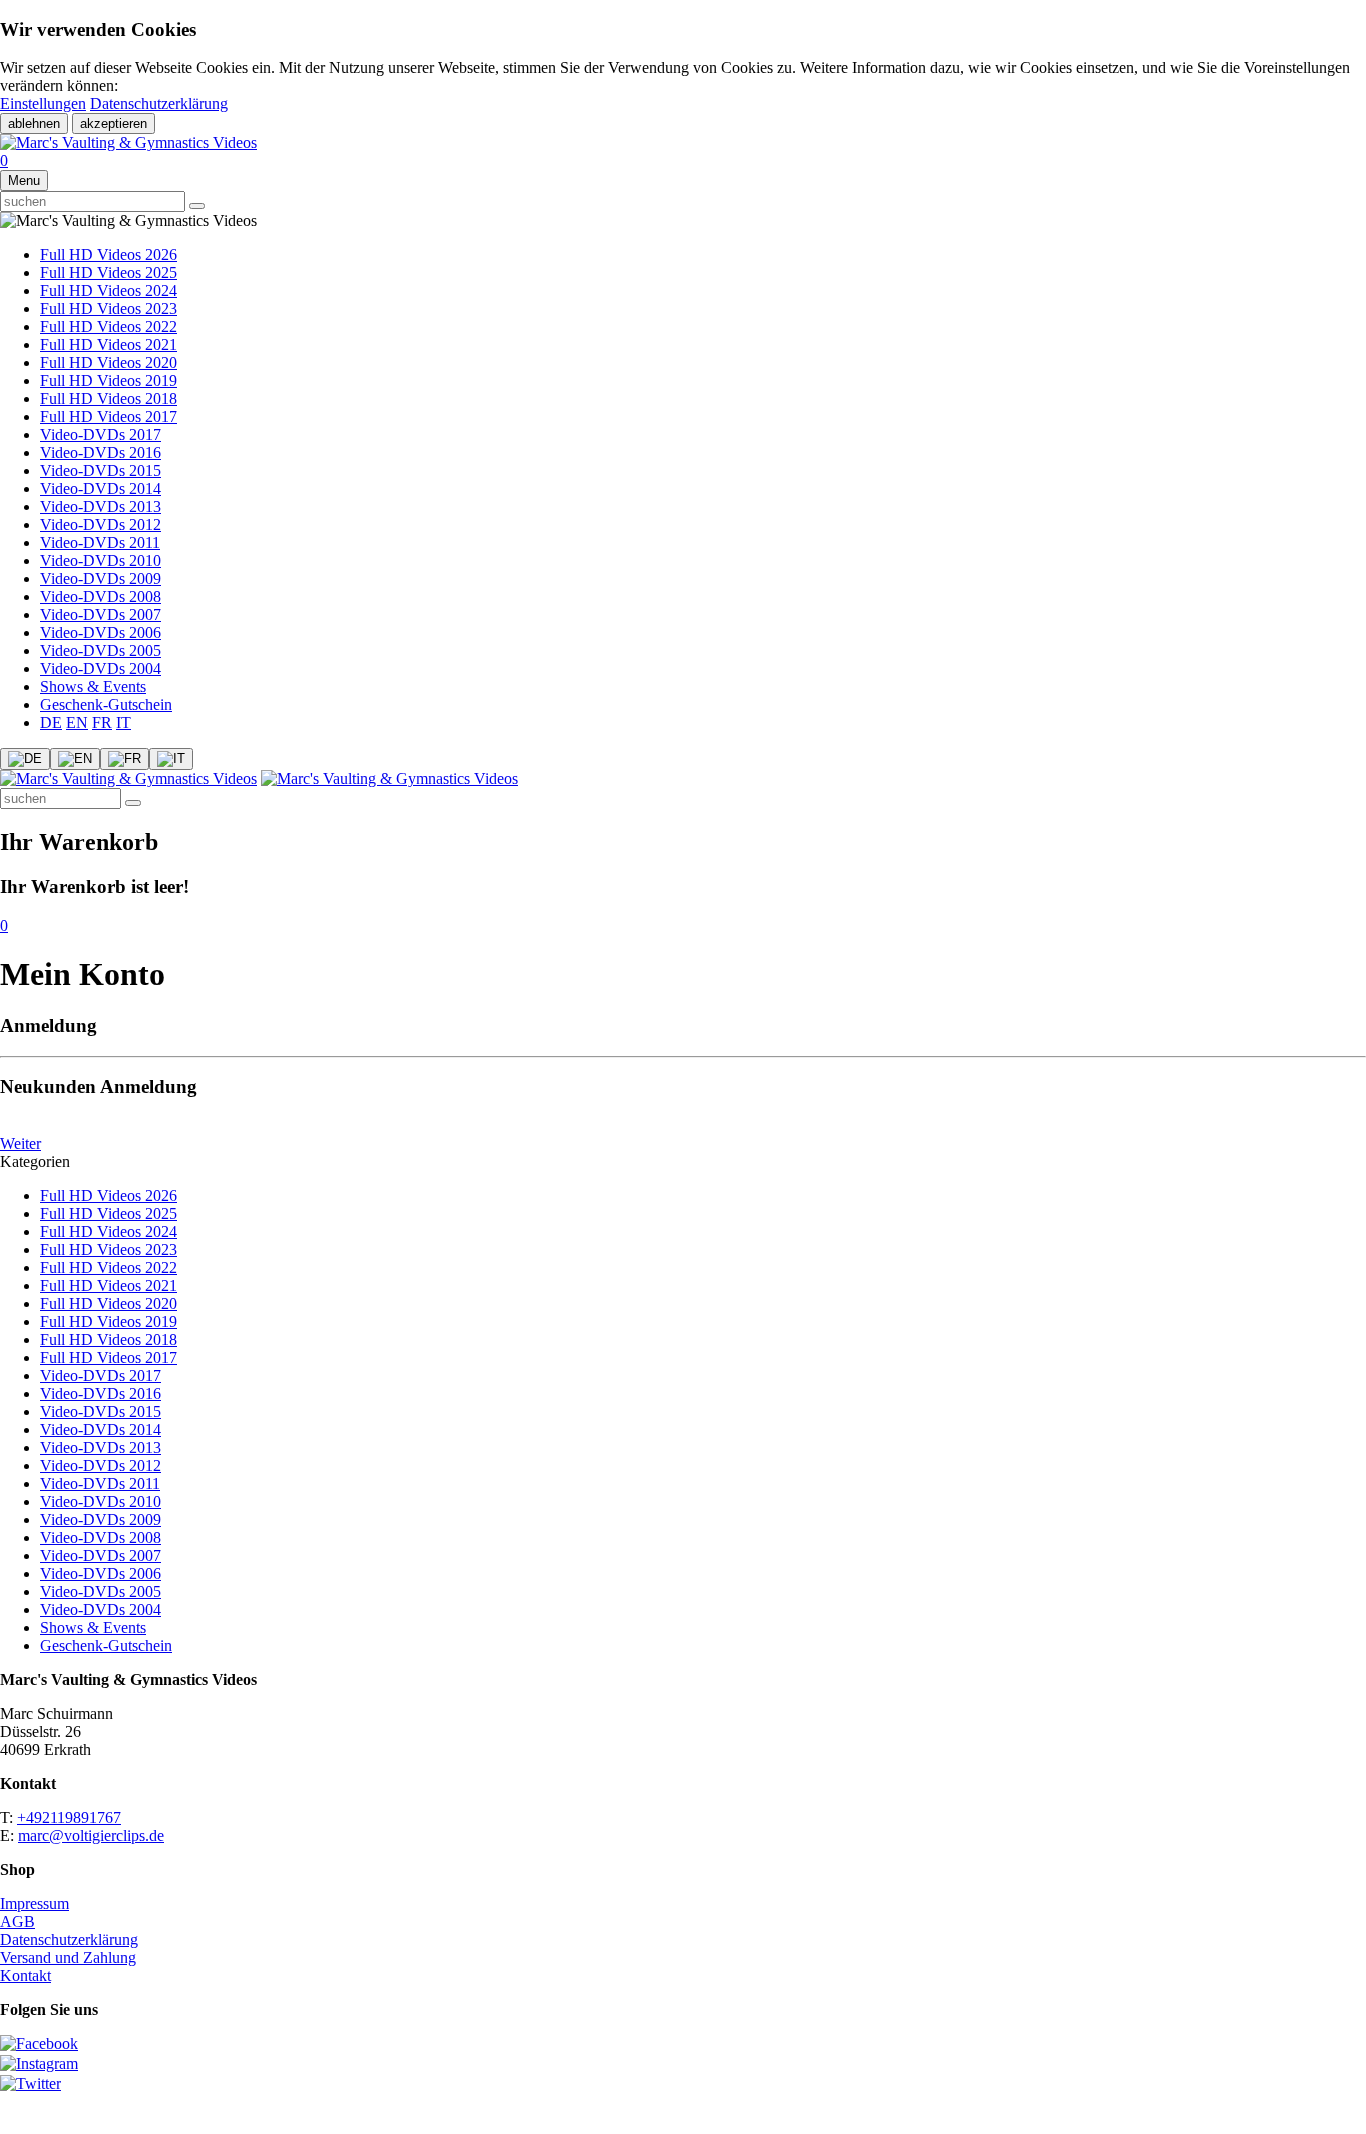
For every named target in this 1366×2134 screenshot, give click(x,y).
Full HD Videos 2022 (108, 326)
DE (51, 722)
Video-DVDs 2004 (100, 668)
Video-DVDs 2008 (100, 596)
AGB (17, 1921)
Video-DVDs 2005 (100, 650)
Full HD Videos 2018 (108, 398)
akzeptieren (113, 123)
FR (102, 722)
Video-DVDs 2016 (100, 452)
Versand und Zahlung (68, 1957)
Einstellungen (43, 103)
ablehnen (34, 123)
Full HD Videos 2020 (108, 362)
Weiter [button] (20, 1143)
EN (77, 722)
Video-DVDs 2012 (100, 524)
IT (123, 722)
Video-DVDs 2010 (100, 560)
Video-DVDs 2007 (100, 614)
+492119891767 (69, 1817)
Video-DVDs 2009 (100, 578)
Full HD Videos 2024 (108, 290)
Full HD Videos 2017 (108, 416)
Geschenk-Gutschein (106, 704)
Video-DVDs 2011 (100, 542)
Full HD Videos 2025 (108, 272)
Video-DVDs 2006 (100, 632)
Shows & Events (93, 686)
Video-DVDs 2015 (100, 470)
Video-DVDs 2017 (100, 434)
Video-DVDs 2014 (100, 488)
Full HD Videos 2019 (108, 380)
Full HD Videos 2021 (108, 344)
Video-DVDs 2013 (100, 506)
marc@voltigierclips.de (91, 1835)
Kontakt (25, 1975)
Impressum (34, 1903)
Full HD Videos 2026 (108, 254)
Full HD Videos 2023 (108, 308)
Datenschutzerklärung (159, 103)
